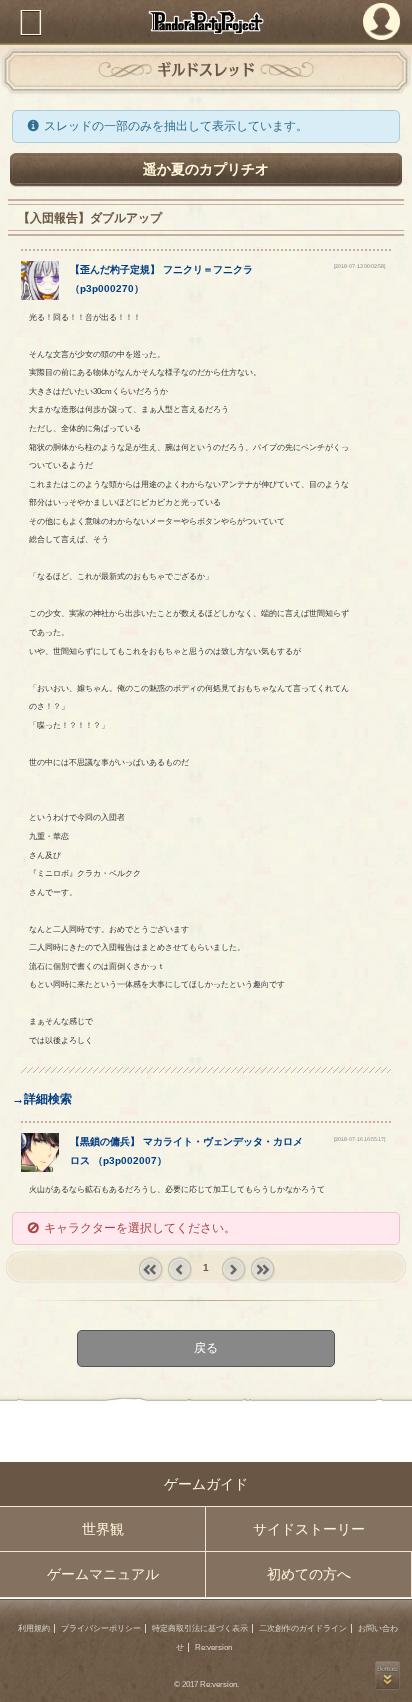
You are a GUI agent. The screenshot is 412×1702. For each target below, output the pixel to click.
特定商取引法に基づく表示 (200, 1628)
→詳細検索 (42, 1099)
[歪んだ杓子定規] (40, 296)
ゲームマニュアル (103, 1574)
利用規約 (34, 1628)
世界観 (103, 1529)
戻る (206, 1348)
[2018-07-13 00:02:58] (359, 266)
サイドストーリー (309, 1529)
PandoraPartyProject (206, 22)
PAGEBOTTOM (387, 1675)
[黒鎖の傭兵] (40, 1168)
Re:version (213, 1647)
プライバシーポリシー (101, 1628)
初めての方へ (309, 1574)
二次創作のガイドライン (303, 1628)
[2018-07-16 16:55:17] (359, 1139)
